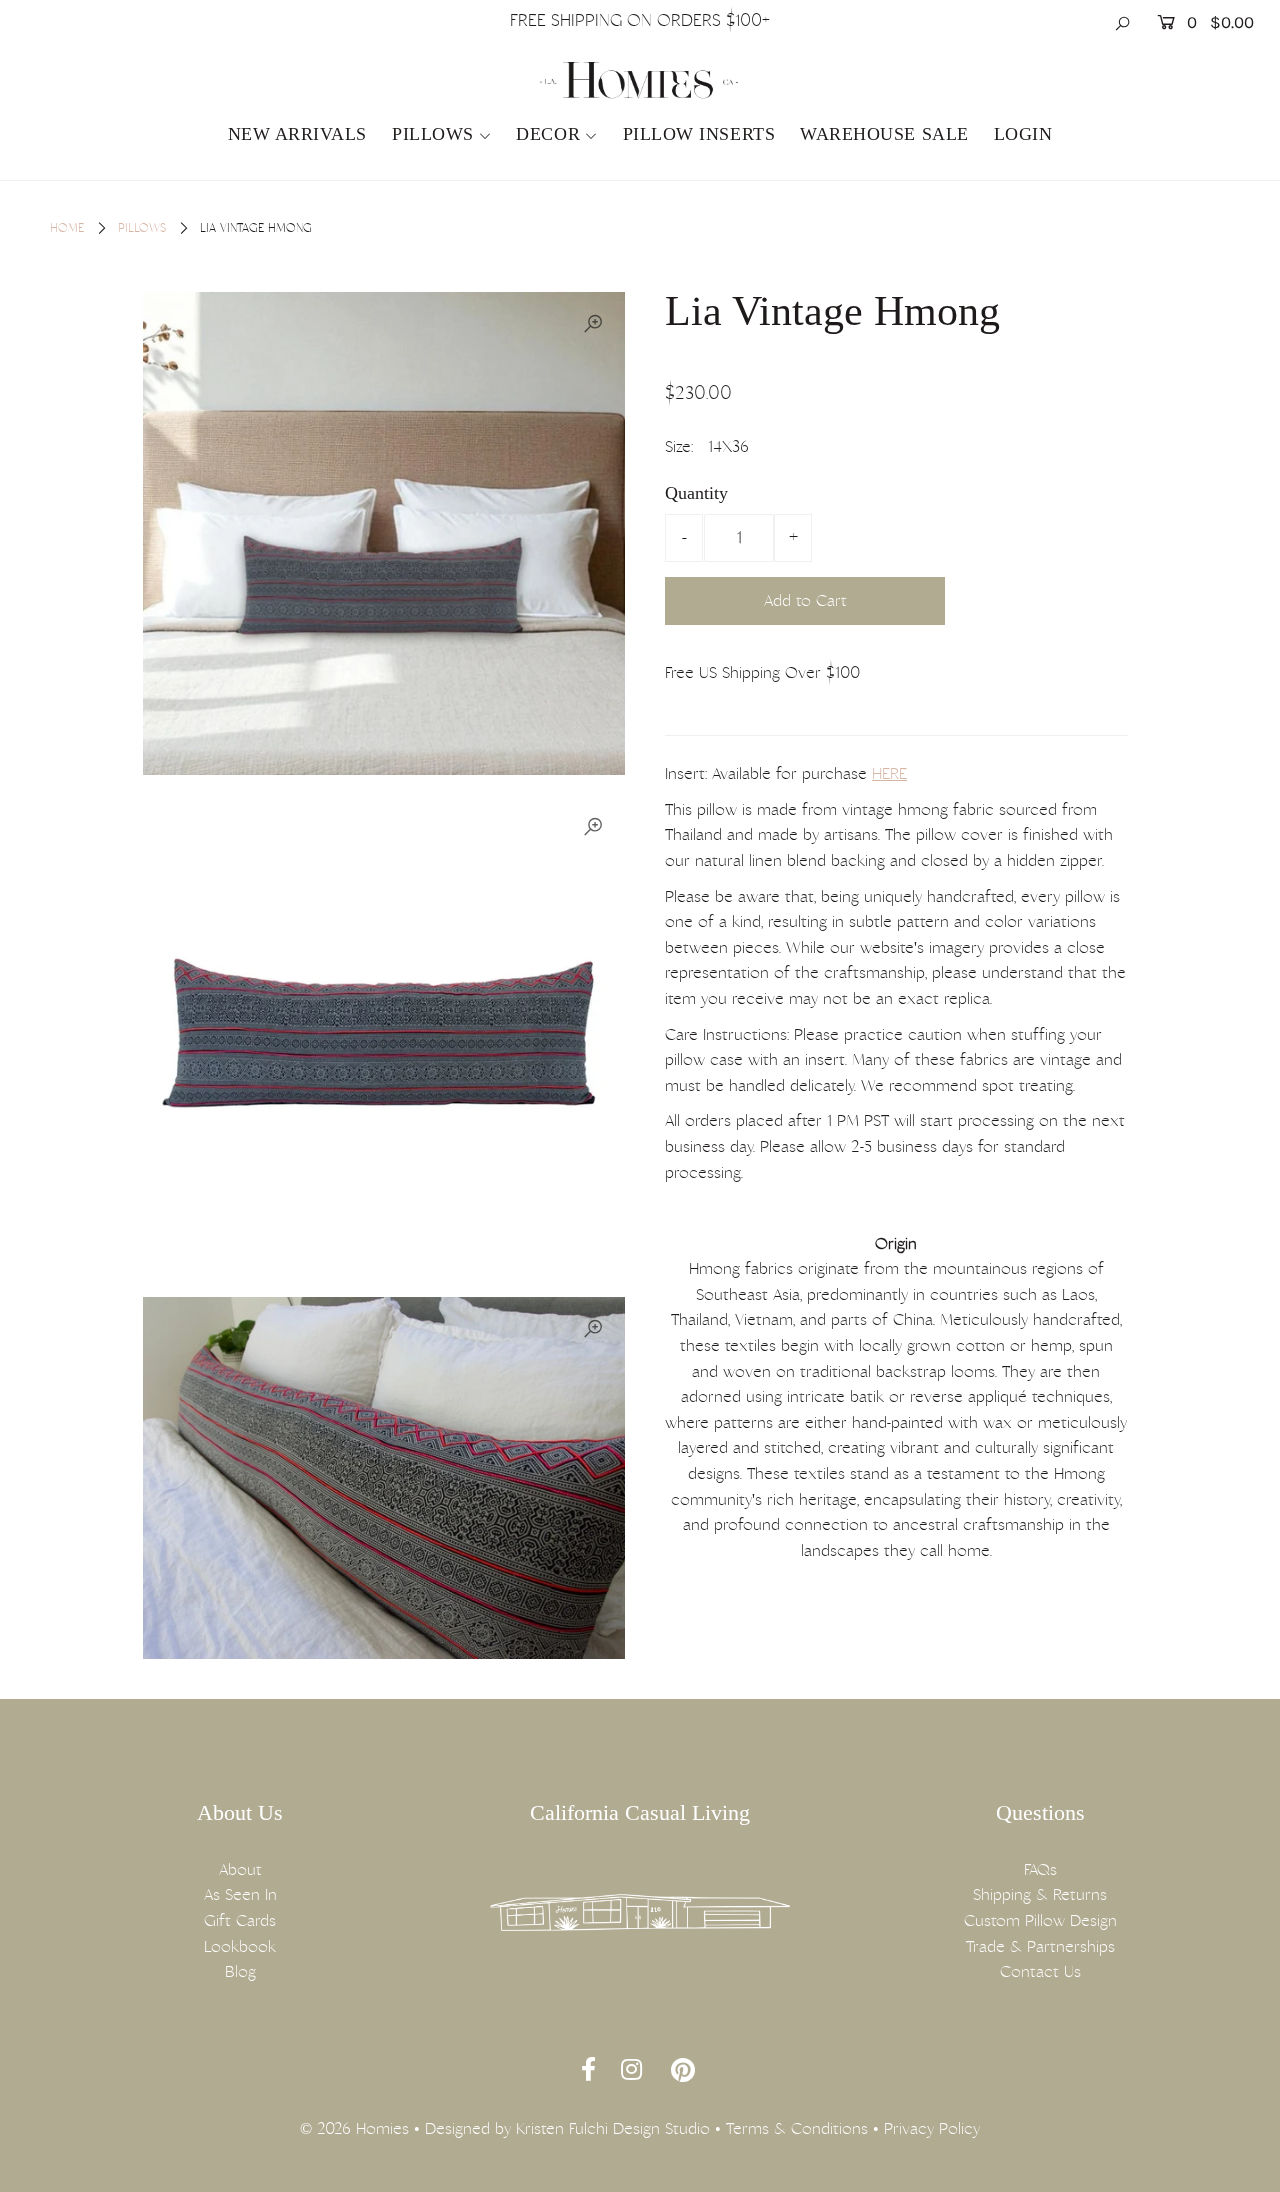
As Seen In (240, 1894)
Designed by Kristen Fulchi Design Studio (567, 2128)
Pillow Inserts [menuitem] (699, 134)
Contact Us (1040, 1971)
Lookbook (240, 1946)
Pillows (433, 134)
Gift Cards (240, 1920)
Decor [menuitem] (548, 134)
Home (67, 228)
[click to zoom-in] (593, 324)
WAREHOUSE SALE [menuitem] (884, 134)
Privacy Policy (932, 2128)
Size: (679, 446)
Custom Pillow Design (1040, 1920)
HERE (889, 773)
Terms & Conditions (797, 2128)
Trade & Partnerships (1040, 1946)
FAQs (1040, 1869)
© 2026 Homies (354, 2128)
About (240, 1869)
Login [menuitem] (1023, 134)
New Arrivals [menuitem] (297, 134)
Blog (240, 1971)
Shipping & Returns (1040, 1894)
